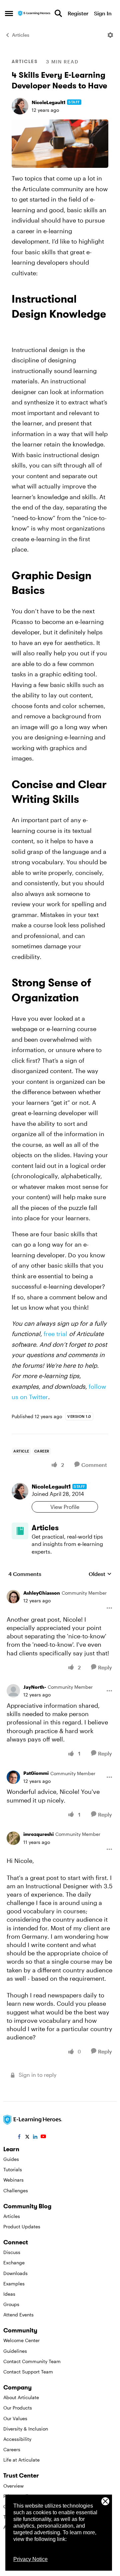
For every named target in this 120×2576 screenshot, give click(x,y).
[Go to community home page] (34, 14)
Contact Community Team (32, 2361)
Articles (21, 35)
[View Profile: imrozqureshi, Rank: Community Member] (13, 1838)
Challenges (16, 2190)
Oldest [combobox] (100, 1574)
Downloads (15, 2273)
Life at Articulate (21, 2460)
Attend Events (18, 2315)
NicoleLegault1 (48, 102)
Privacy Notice (30, 2559)
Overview (13, 2486)
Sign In (103, 13)
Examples (14, 2284)
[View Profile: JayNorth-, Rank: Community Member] (13, 1691)
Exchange (14, 2263)
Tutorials (13, 2169)
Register (78, 13)
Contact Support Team (28, 2372)
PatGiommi (36, 1773)
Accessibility (17, 2439)
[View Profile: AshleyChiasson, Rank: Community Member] (13, 1597)
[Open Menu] (110, 35)
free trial (55, 1334)
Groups (11, 2304)
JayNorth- (35, 1687)
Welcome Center (21, 2340)
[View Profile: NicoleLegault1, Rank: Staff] (20, 106)
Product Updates (22, 2226)
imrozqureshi (38, 1834)
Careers (12, 2449)
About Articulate (21, 2397)
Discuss (12, 2252)
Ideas (9, 2294)
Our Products (18, 2408)
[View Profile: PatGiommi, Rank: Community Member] (13, 1777)
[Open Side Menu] (9, 13)
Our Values (15, 2418)
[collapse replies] (60, 1588)
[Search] (58, 13)
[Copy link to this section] (20, 330)
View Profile (65, 1507)
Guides (11, 2159)
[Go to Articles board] (20, 1531)
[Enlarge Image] (60, 144)
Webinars (13, 2180)
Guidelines (15, 2351)
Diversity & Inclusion (26, 2429)
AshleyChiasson (42, 1593)
